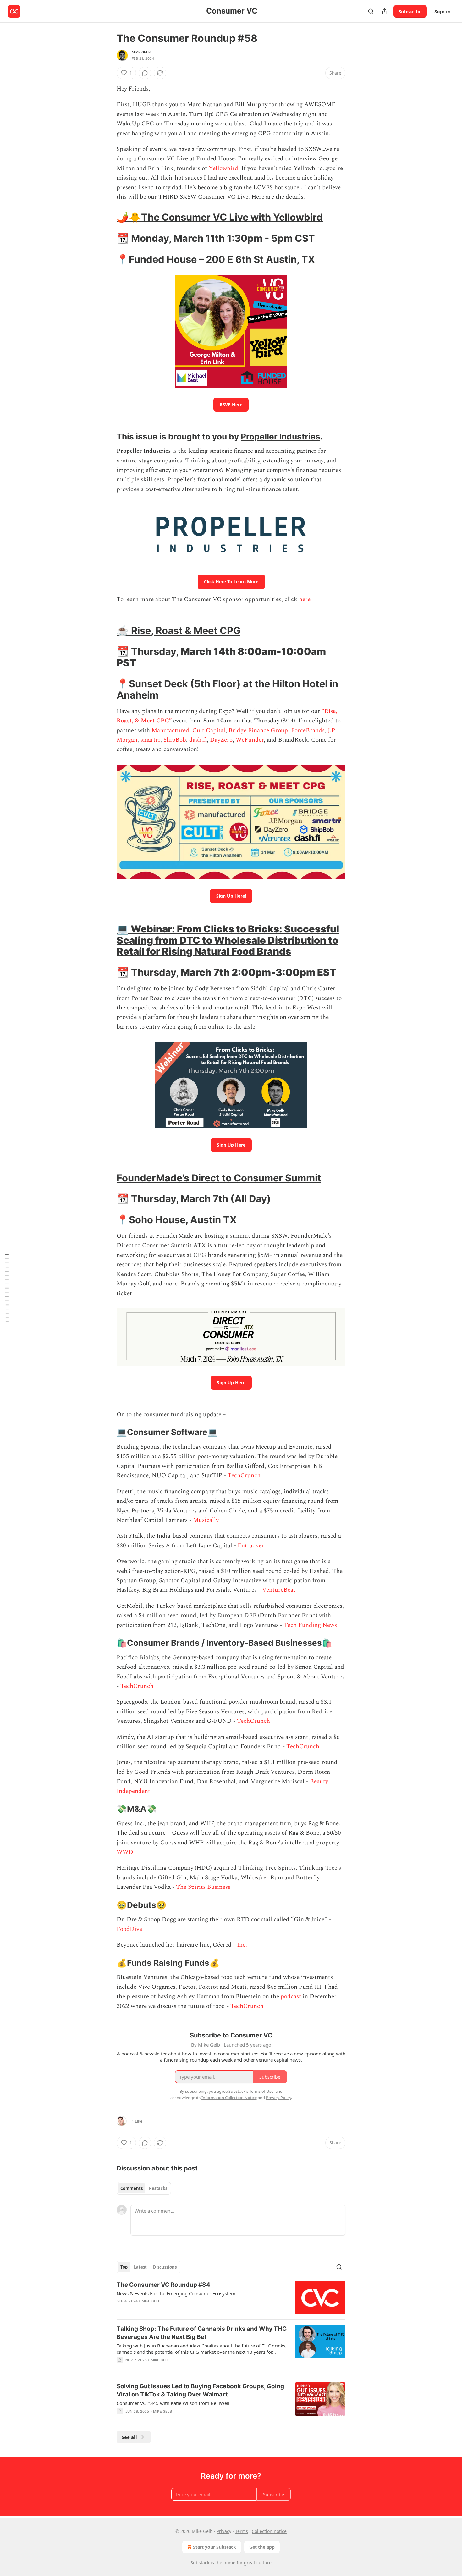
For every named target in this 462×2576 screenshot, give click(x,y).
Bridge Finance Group (258, 730)
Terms (242, 2531)
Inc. (242, 1945)
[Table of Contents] (7, 1288)
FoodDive (129, 1929)
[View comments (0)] (145, 73)
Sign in (443, 11)
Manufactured (170, 730)
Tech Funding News (310, 1625)
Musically (206, 1520)
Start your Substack (214, 2547)
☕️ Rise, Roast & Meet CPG (179, 630)
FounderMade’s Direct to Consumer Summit (219, 1178)
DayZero (221, 740)
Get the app (262, 2547)
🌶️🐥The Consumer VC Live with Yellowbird (220, 217)
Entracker (251, 1546)
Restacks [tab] (158, 2188)
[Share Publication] (385, 11)
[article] (231, 2298)
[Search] (371, 11)
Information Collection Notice (229, 2098)
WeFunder (250, 740)
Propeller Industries (280, 437)
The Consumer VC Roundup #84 (163, 2285)
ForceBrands (308, 730)
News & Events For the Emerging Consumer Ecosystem (176, 2293)
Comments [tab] (132, 2188)
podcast (291, 1996)
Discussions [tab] (165, 2267)
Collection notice (269, 2531)
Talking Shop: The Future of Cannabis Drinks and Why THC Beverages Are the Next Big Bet (202, 2333)
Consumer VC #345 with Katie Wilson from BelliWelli (174, 2403)
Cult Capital (209, 730)
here (305, 599)
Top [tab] (124, 2267)
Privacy (224, 2531)
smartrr (150, 740)
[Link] (108, 217)
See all (129, 2437)
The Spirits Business (203, 1887)
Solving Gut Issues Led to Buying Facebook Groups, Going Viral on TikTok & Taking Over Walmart (200, 2390)
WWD (125, 1852)
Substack (200, 2563)
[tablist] (144, 2188)
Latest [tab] (140, 2267)
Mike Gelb (141, 52)
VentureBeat (279, 1590)
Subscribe (410, 11)
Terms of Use (261, 2091)
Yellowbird (223, 168)
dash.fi (198, 740)
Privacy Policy (278, 2098)
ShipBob (175, 740)
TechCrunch (244, 1476)
